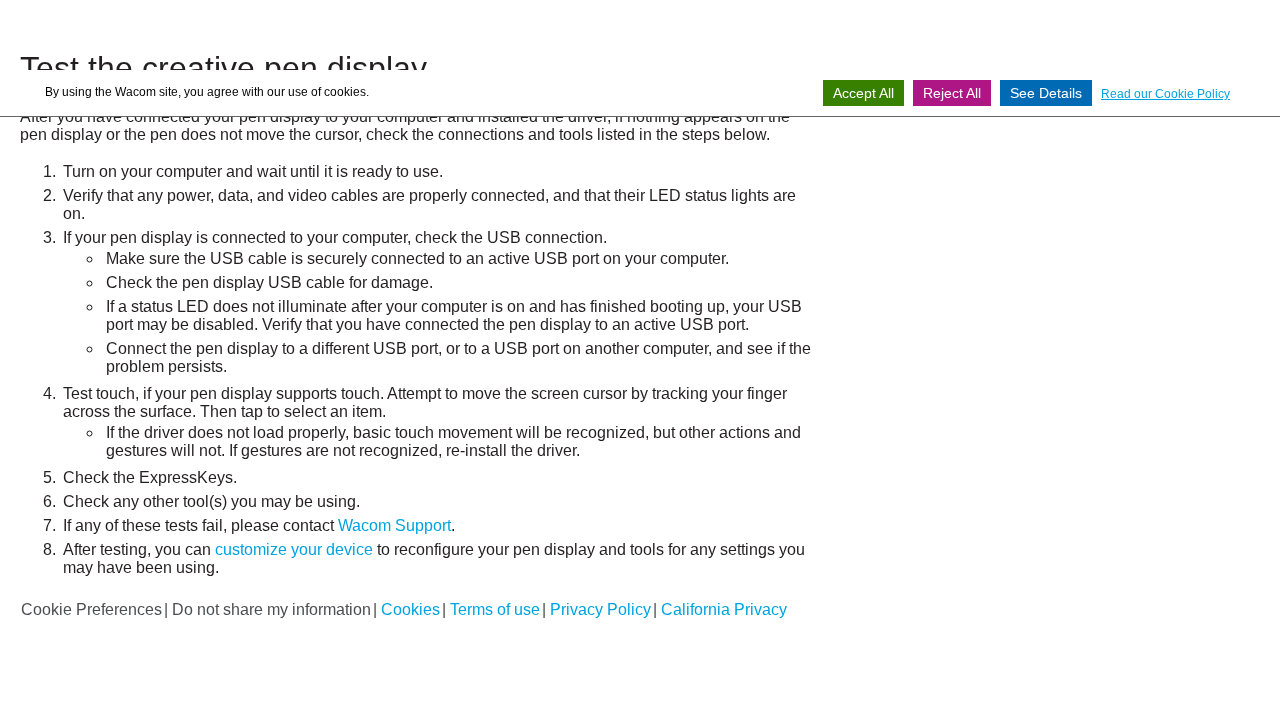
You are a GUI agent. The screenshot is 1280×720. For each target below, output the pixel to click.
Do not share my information (271, 609)
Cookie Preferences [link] (91, 609)
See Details (1046, 93)
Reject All (952, 93)
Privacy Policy (600, 609)
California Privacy (724, 609)
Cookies (410, 609)
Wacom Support (394, 525)
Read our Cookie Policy (1165, 94)
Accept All (863, 93)
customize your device (294, 549)
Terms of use (495, 609)
